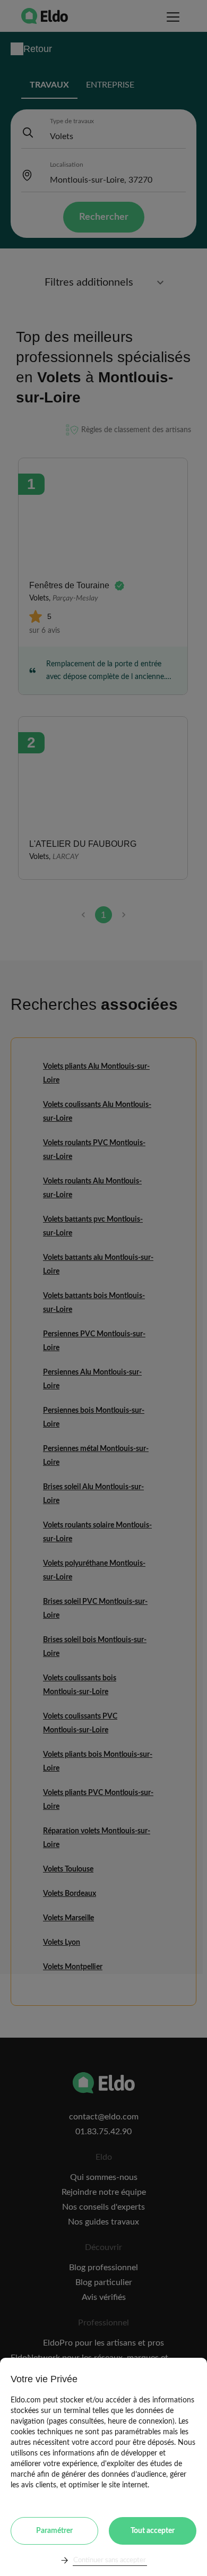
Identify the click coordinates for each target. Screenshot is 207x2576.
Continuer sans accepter (110, 2560)
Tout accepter (153, 2531)
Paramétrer (54, 2531)
